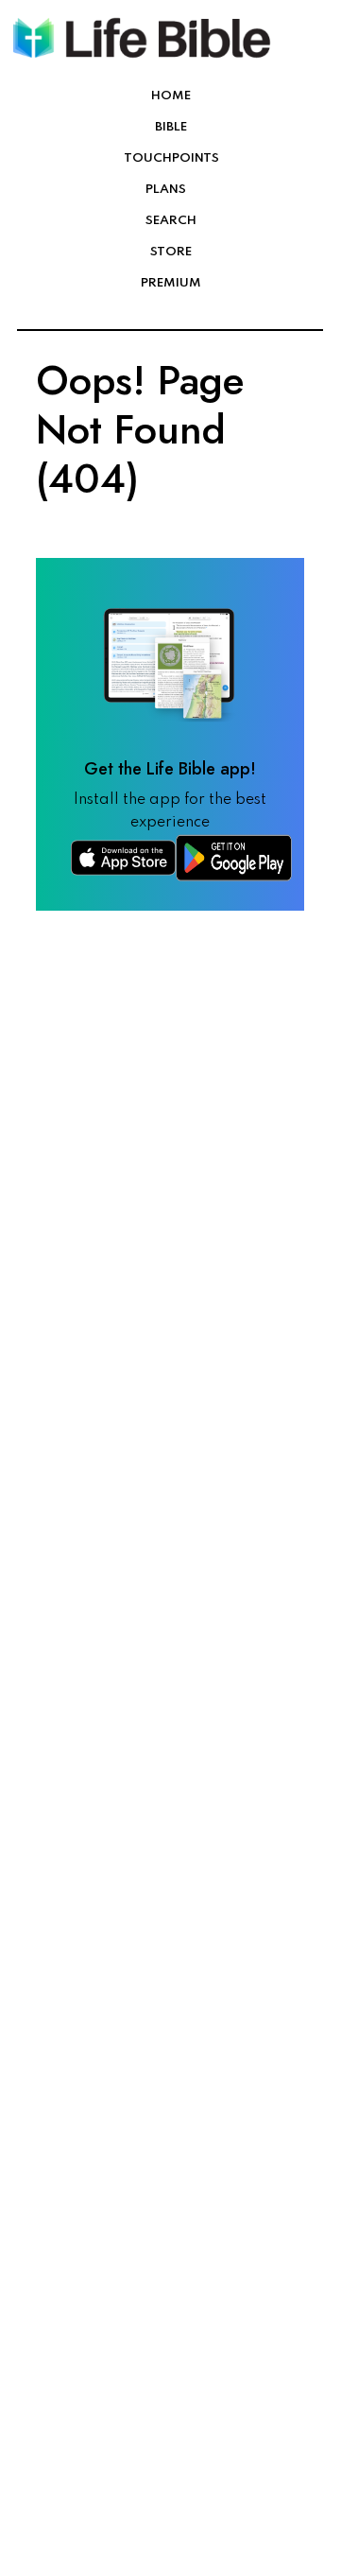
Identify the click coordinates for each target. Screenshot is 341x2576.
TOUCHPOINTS (171, 158)
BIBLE (171, 127)
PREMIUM (171, 283)
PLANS (166, 190)
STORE (171, 252)
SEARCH (171, 221)
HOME (171, 96)
